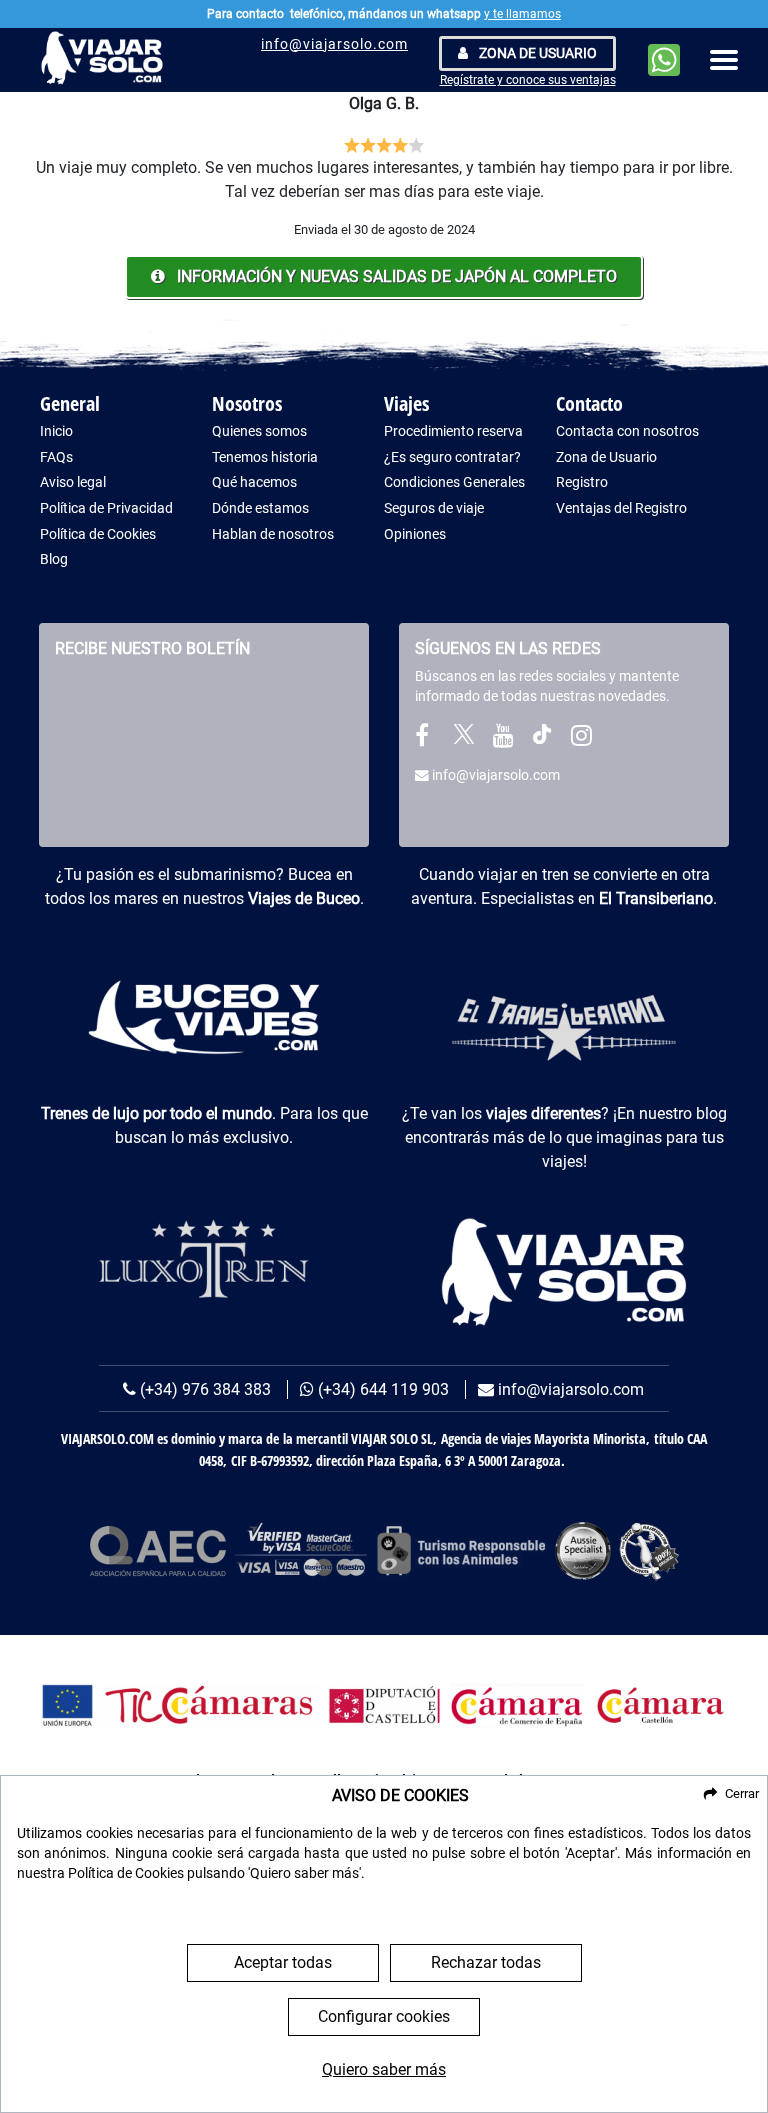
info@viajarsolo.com (334, 44)
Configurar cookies (384, 2016)
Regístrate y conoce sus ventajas (528, 80)
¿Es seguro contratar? (452, 457)
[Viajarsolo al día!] (581, 739)
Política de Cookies (98, 534)
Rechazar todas (486, 1962)
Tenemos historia (265, 457)
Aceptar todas (283, 1962)
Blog (54, 559)
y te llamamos (522, 14)
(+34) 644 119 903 (381, 1389)
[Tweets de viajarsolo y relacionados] (464, 739)
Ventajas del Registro (621, 508)
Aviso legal (73, 482)
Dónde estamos (260, 508)
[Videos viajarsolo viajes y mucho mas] (503, 739)
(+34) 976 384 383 (203, 1389)
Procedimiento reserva (453, 431)
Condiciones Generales (454, 482)
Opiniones (415, 534)
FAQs (56, 457)
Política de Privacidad (106, 508)
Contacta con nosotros (627, 431)
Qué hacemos (254, 482)
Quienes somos (259, 431)
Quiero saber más (384, 2069)
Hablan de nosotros (273, 534)
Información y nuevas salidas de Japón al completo (395, 276)
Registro (582, 482)
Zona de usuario (536, 53)
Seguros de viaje (434, 508)
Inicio (56, 431)
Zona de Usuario (606, 457)
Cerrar (742, 1793)
